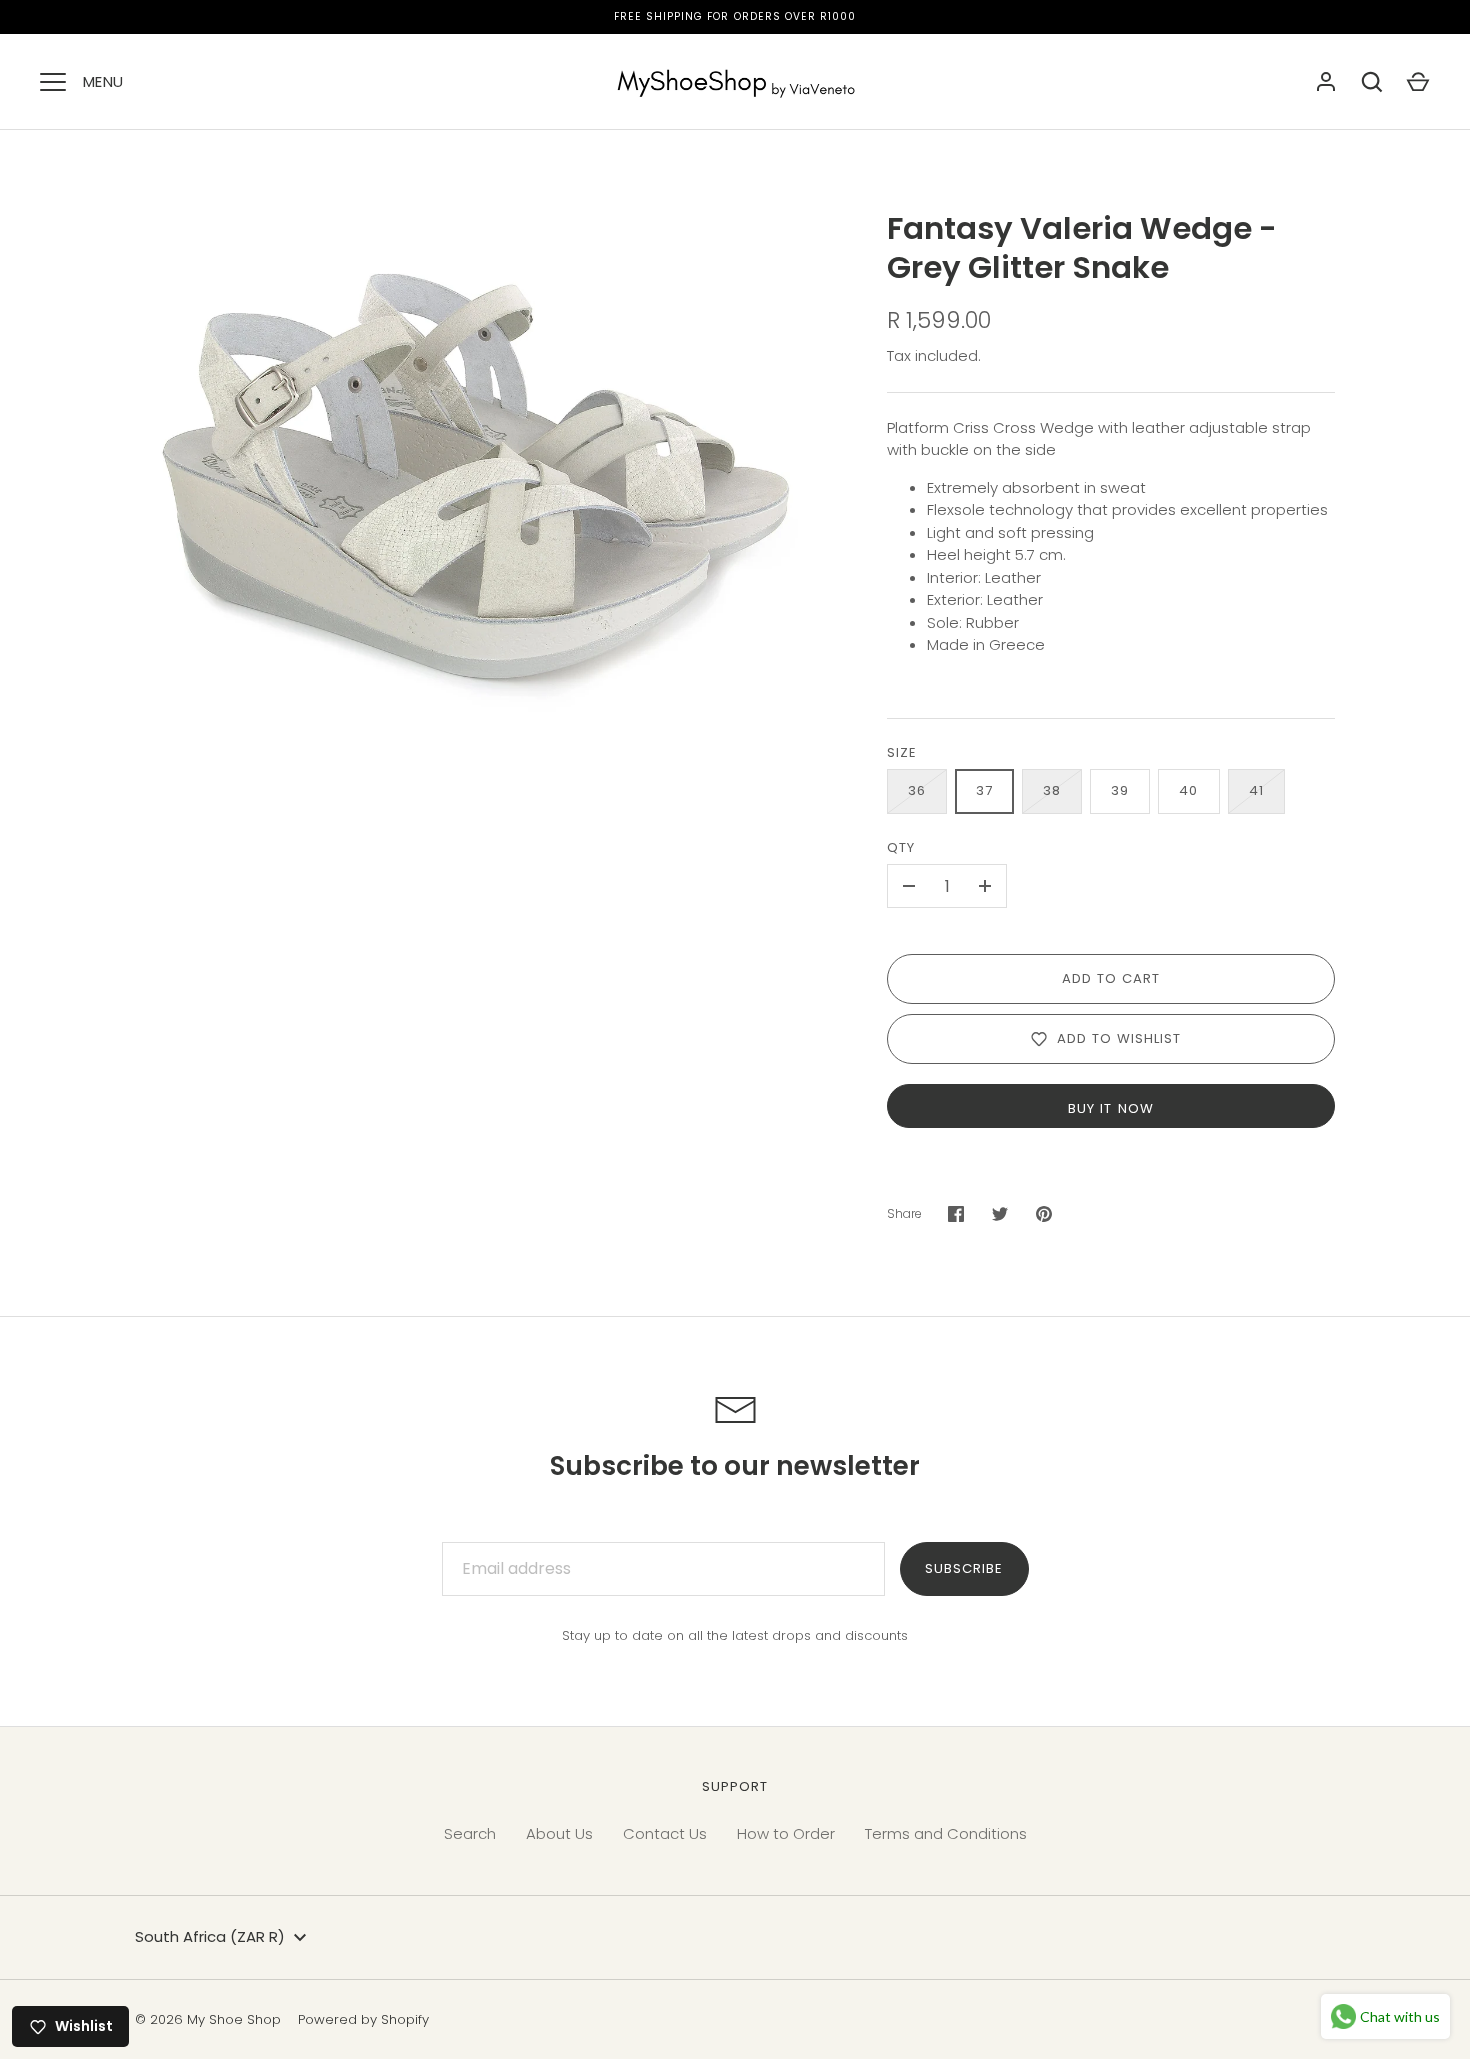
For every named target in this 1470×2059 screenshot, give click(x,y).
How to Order (786, 1833)
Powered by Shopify (363, 2019)
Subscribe (964, 1568)
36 (917, 790)
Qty (901, 847)
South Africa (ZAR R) (210, 1936)
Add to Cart (1111, 978)
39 (1120, 790)
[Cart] (1418, 82)
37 (984, 790)
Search (470, 1833)
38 (1052, 790)
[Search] (1372, 82)
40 (1188, 790)
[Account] (1326, 82)
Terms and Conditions (946, 1833)
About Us (559, 1833)
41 (1256, 790)
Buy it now (1111, 1108)
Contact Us (665, 1833)
